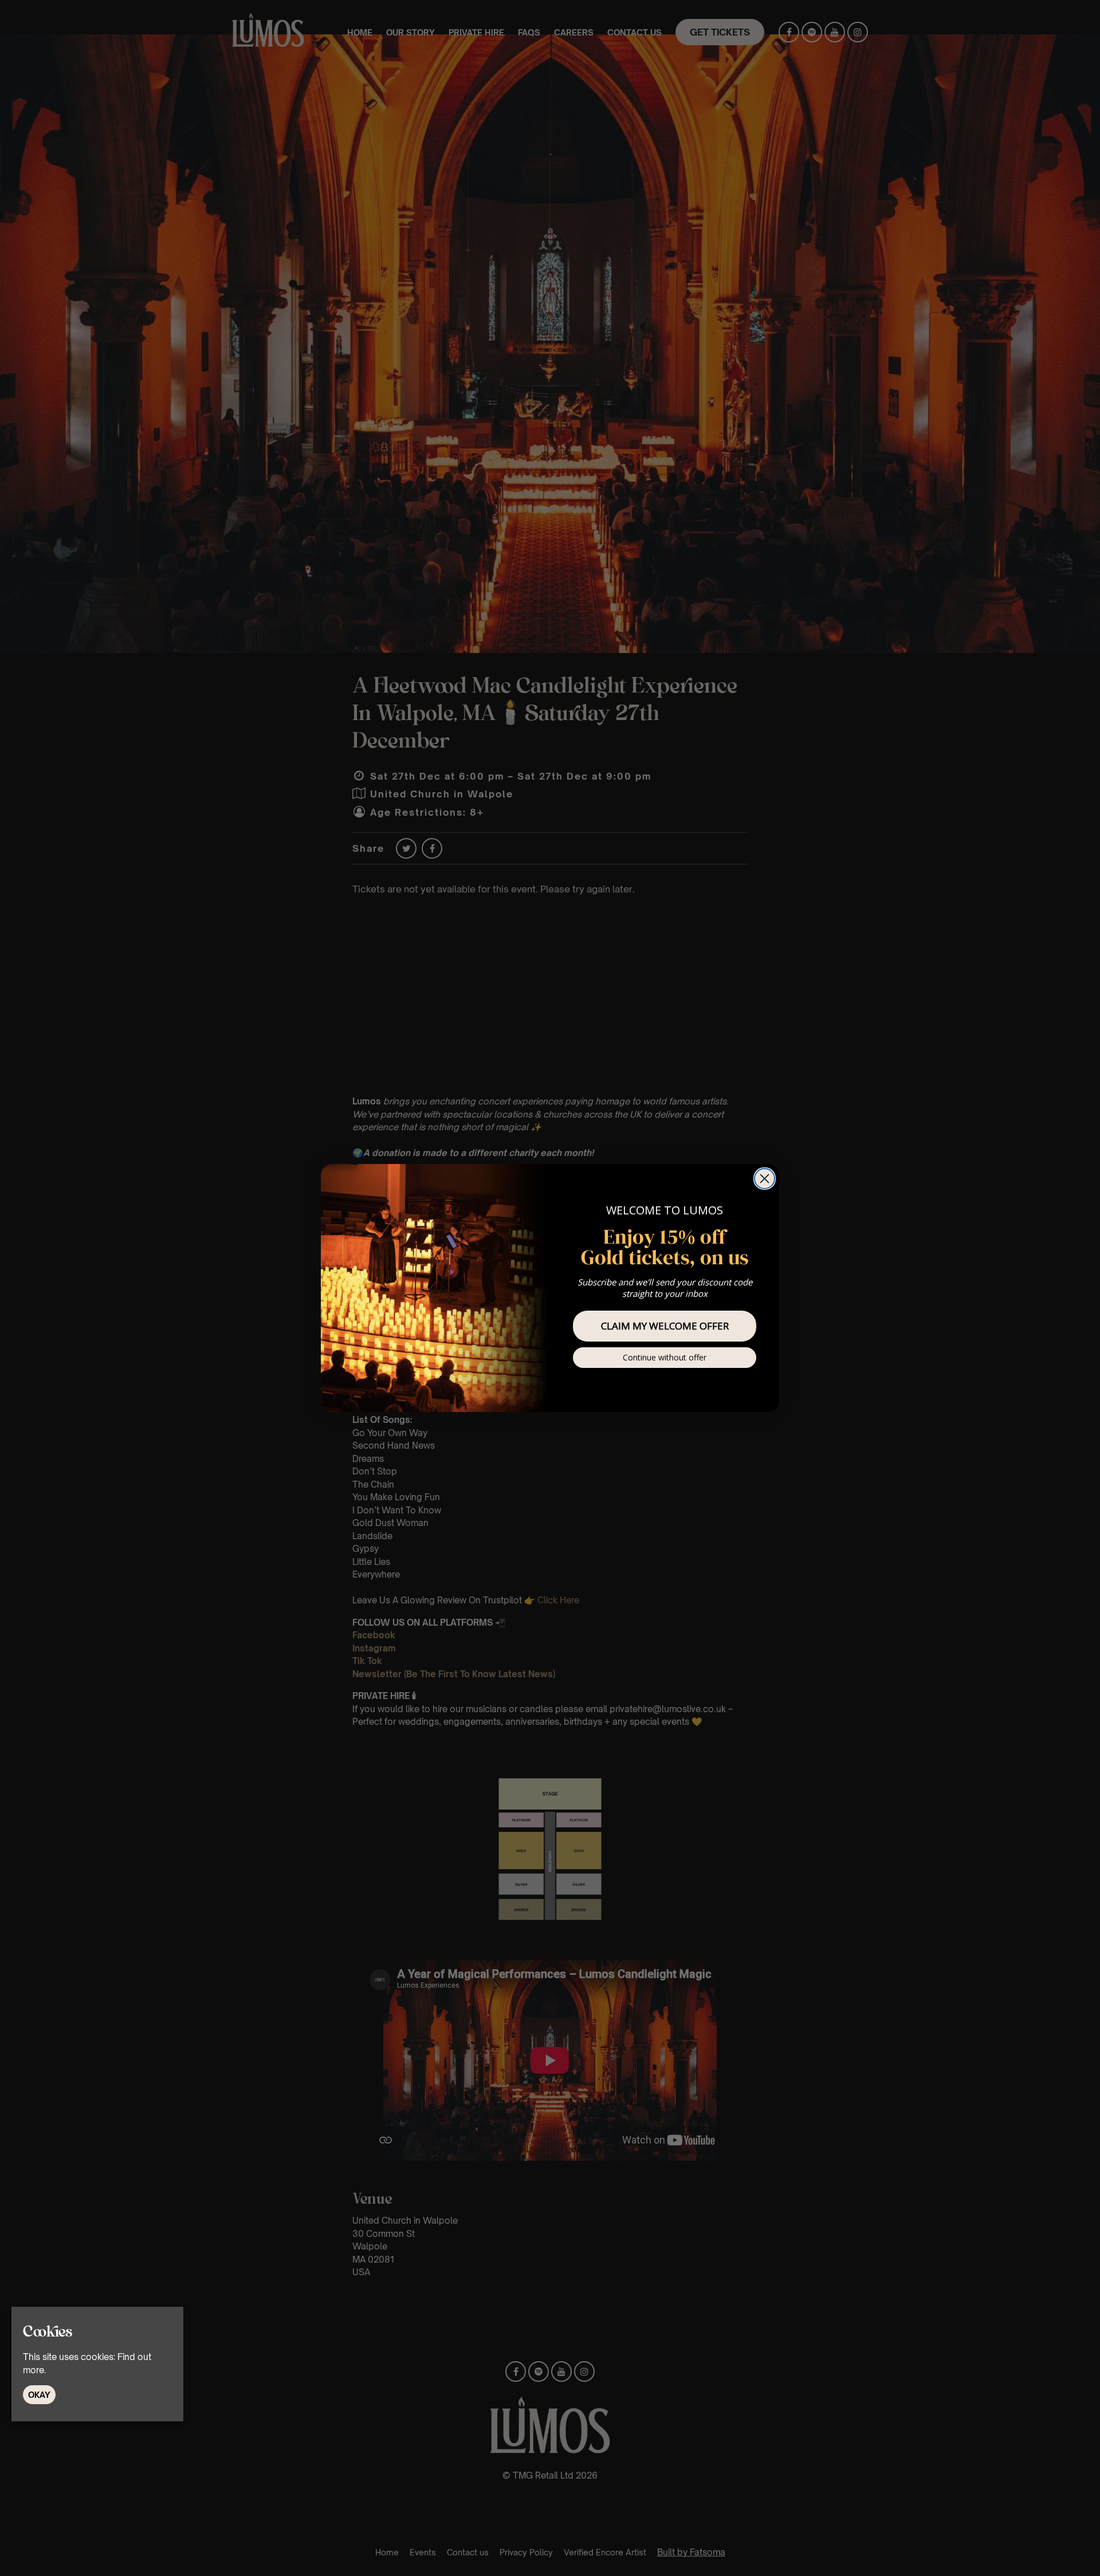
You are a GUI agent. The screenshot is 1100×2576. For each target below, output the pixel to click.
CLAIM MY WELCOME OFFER (665, 1326)
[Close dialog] (765, 1179)
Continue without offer (665, 1357)
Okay (39, 2395)
